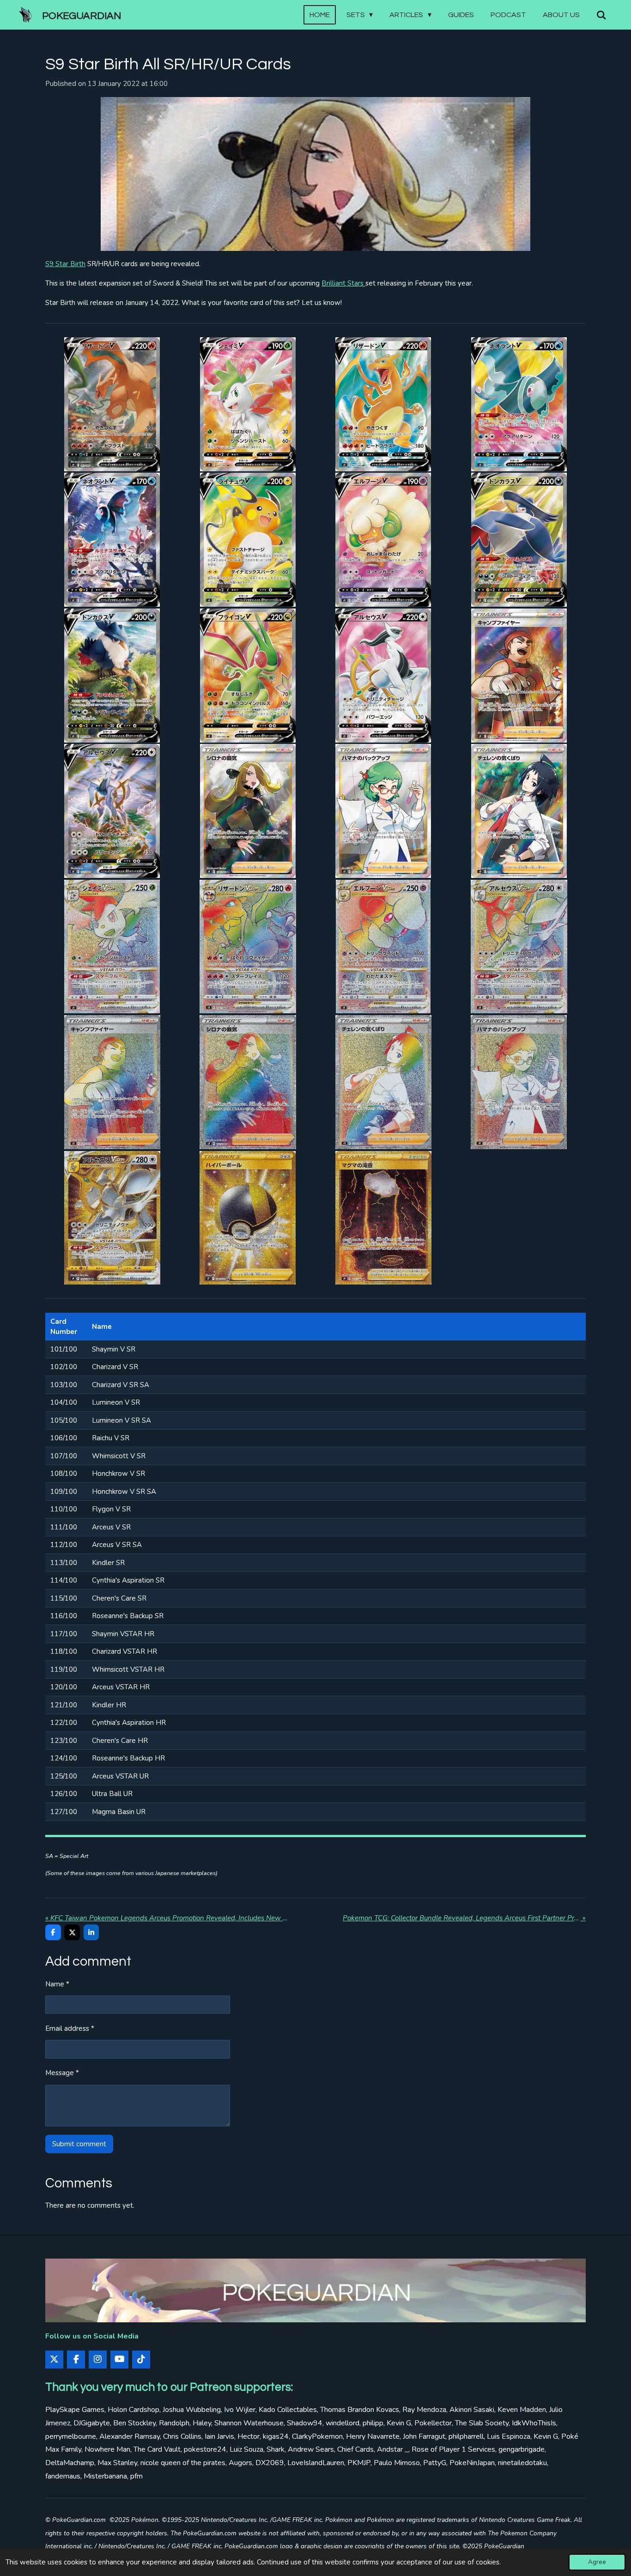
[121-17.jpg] (112, 1082)
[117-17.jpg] (112, 947)
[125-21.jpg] (112, 1218)
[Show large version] (315, 174)
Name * (57, 1984)
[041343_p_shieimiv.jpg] (248, 404)
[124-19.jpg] (519, 1082)
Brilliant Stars (343, 283)
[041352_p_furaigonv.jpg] (248, 675)
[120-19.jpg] (519, 947)
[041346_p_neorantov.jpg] (519, 404)
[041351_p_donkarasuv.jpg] (112, 675)
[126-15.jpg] (248, 1218)
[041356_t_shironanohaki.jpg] (248, 811)
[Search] (601, 15)
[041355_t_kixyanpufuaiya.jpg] (519, 675)
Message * (62, 2073)
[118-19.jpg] (248, 947)
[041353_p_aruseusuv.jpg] (383, 675)
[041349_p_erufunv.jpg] (383, 540)
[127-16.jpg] (383, 1218)
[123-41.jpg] (383, 1082)
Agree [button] (597, 2562)
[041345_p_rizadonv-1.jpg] (112, 404)
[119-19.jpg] (383, 947)
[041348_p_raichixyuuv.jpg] (248, 540)
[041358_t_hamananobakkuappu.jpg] (383, 811)
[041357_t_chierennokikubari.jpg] (519, 811)
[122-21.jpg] (248, 1082)
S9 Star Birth (65, 264)
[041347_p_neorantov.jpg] (112, 540)
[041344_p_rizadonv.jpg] (383, 404)
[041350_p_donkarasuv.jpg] (519, 540)
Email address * (70, 2028)
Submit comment (79, 2144)
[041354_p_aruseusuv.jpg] (112, 811)
